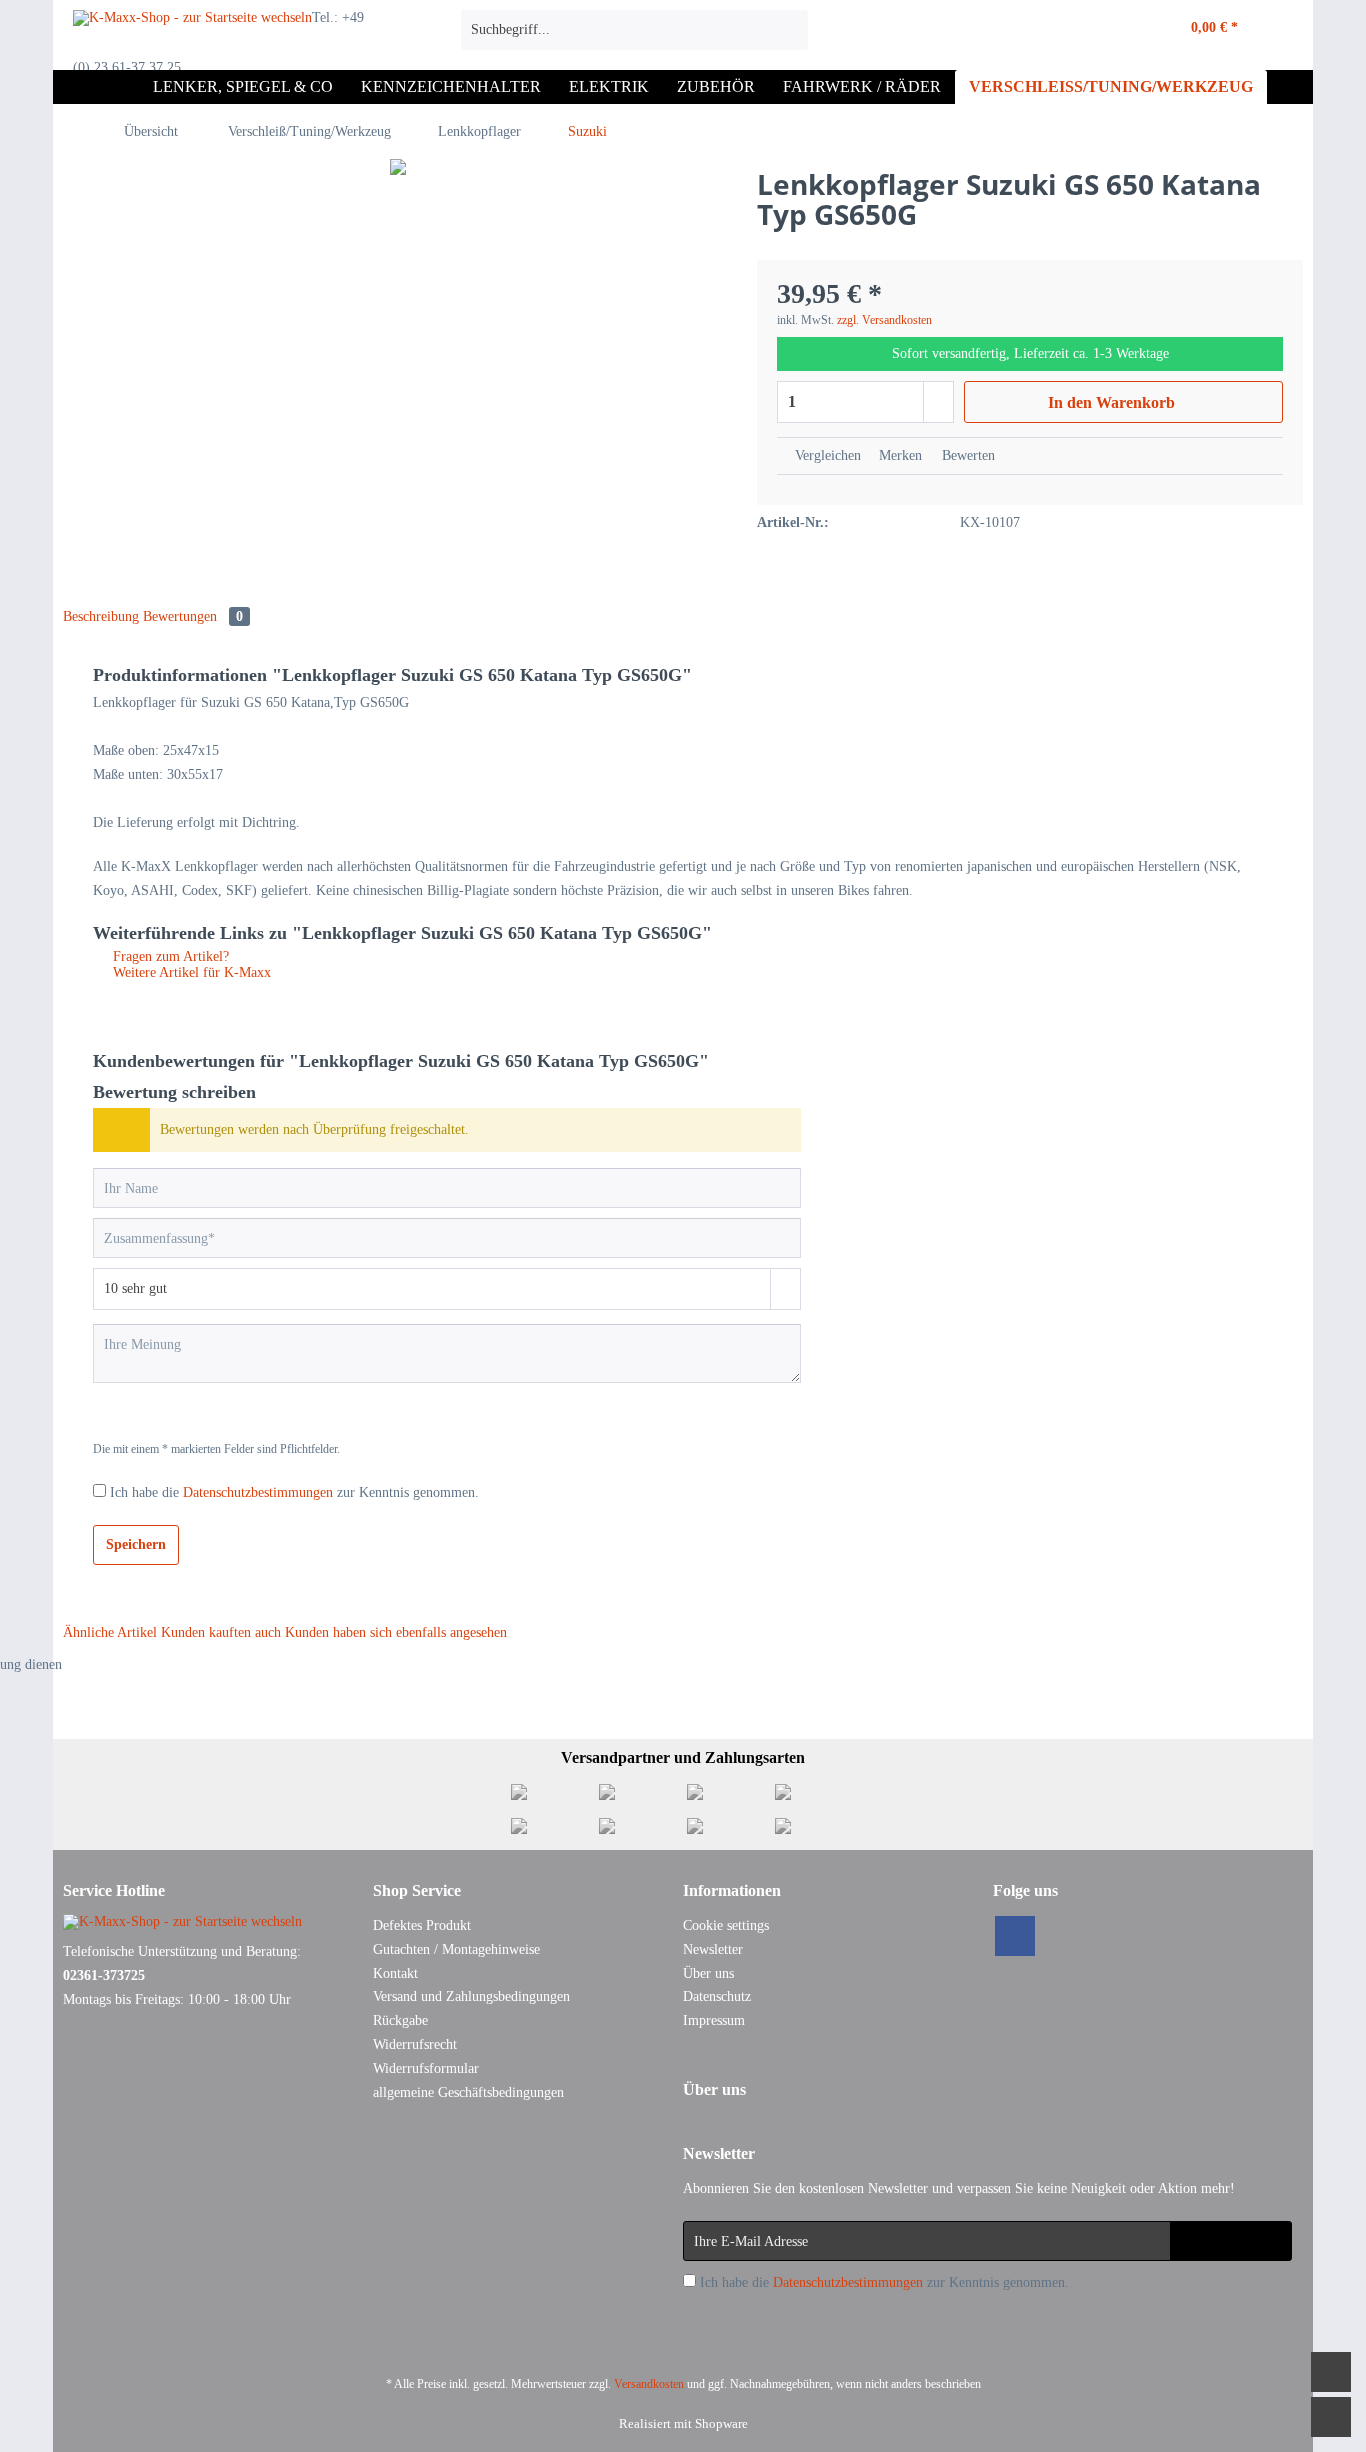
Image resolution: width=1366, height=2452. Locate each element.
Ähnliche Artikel (110, 1632)
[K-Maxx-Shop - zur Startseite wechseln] (192, 35)
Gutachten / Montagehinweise (456, 1949)
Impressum (714, 2020)
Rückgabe (400, 2020)
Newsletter (713, 1949)
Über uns (708, 1973)
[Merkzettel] (1072, 30)
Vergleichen (826, 455)
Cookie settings (726, 1925)
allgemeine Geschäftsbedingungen (468, 2092)
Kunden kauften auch (221, 1632)
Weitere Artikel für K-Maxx (190, 972)
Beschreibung (101, 616)
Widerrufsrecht (415, 2044)
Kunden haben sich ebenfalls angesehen (396, 1632)
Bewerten (966, 455)
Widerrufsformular (426, 2068)
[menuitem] (634, 38)
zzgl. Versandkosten (884, 320)
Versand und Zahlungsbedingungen (471, 1996)
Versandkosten (649, 2384)
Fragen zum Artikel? (169, 956)
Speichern (136, 1544)
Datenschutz (717, 1996)
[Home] (119, 87)
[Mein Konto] (1115, 30)
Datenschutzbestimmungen (258, 1492)
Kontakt (395, 1973)
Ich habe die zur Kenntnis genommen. (294, 1492)
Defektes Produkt (422, 1925)
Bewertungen (193, 616)
